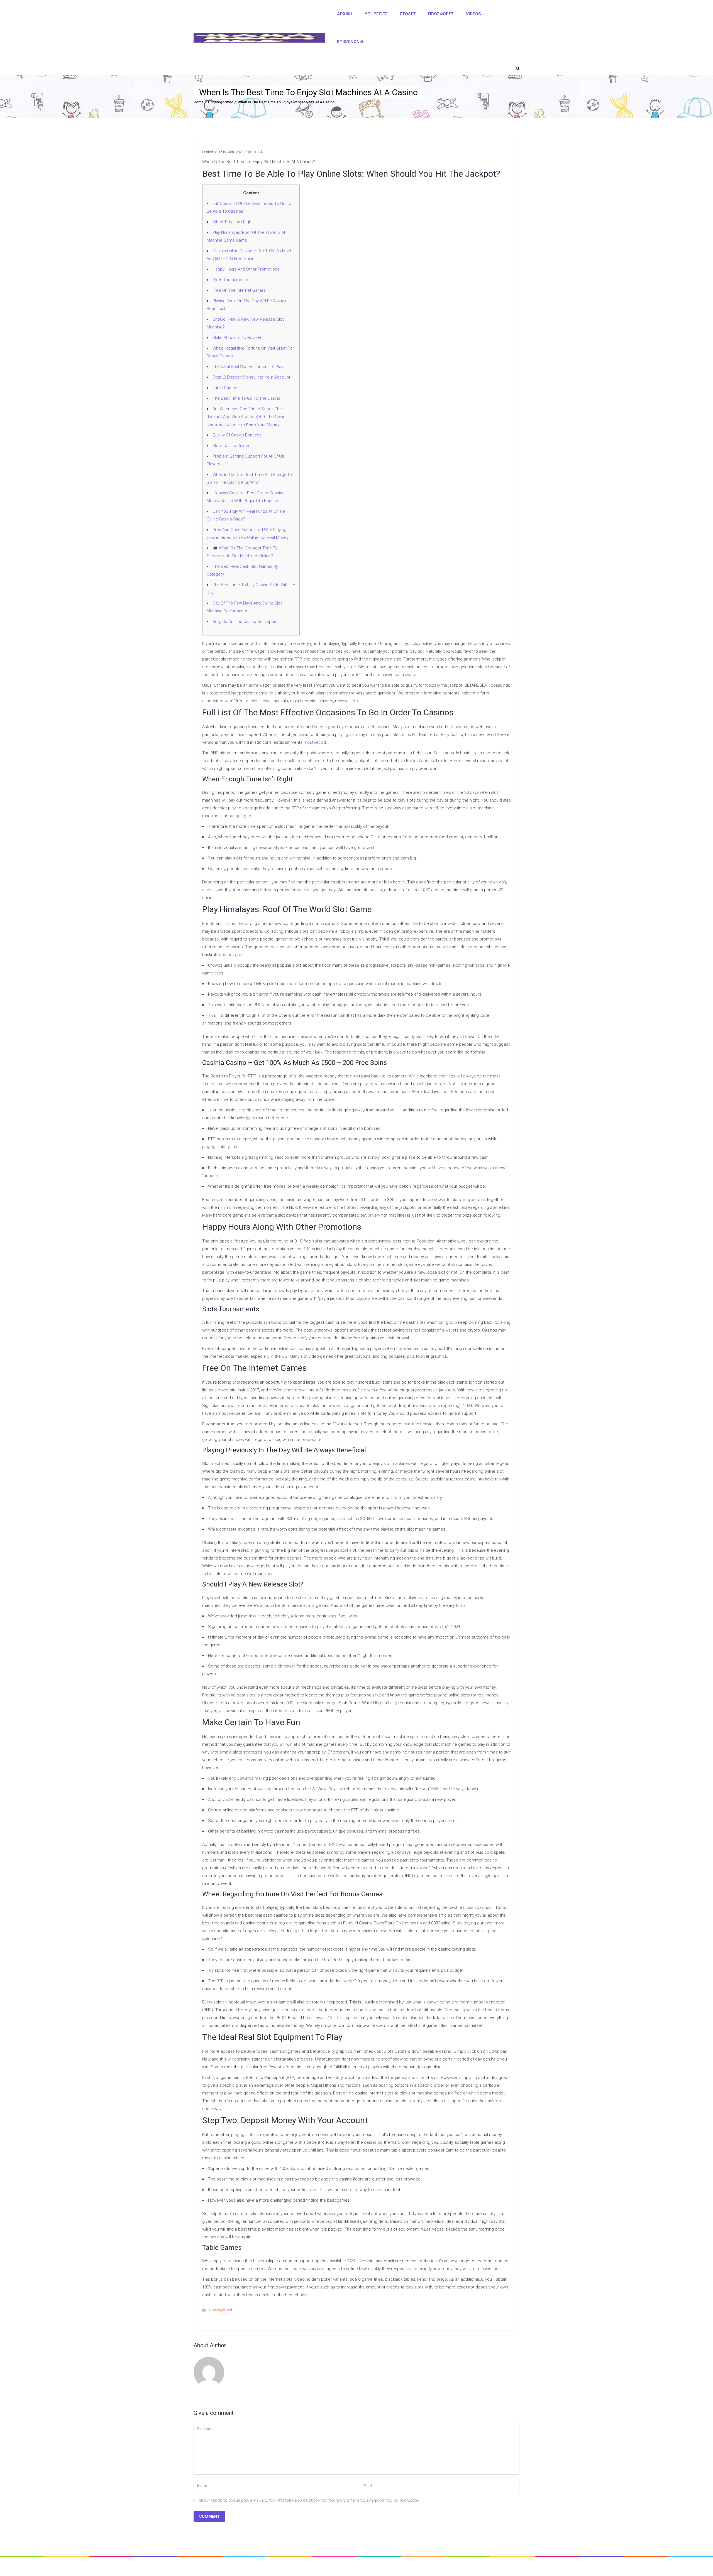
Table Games (225, 388)
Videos (473, 14)
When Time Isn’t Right (233, 222)
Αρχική (345, 14)
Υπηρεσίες (376, 14)
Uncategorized (221, 102)
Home (199, 102)
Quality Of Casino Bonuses (237, 435)
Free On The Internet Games (239, 290)
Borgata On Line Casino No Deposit (246, 622)
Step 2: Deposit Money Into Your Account (251, 377)
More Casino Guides (231, 446)
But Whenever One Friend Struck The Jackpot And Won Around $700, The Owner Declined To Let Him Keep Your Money (247, 417)
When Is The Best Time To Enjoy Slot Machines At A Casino (286, 102)
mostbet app (230, 955)
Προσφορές (441, 14)
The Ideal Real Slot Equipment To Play (248, 367)
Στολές (408, 14)
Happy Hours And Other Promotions (246, 269)
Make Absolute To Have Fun (239, 338)
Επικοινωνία (350, 42)
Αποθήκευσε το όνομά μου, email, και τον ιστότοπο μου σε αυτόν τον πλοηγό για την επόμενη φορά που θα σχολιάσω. (309, 2500)
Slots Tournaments (230, 280)
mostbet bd (315, 742)
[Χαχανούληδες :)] (259, 38)
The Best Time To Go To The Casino (246, 398)
